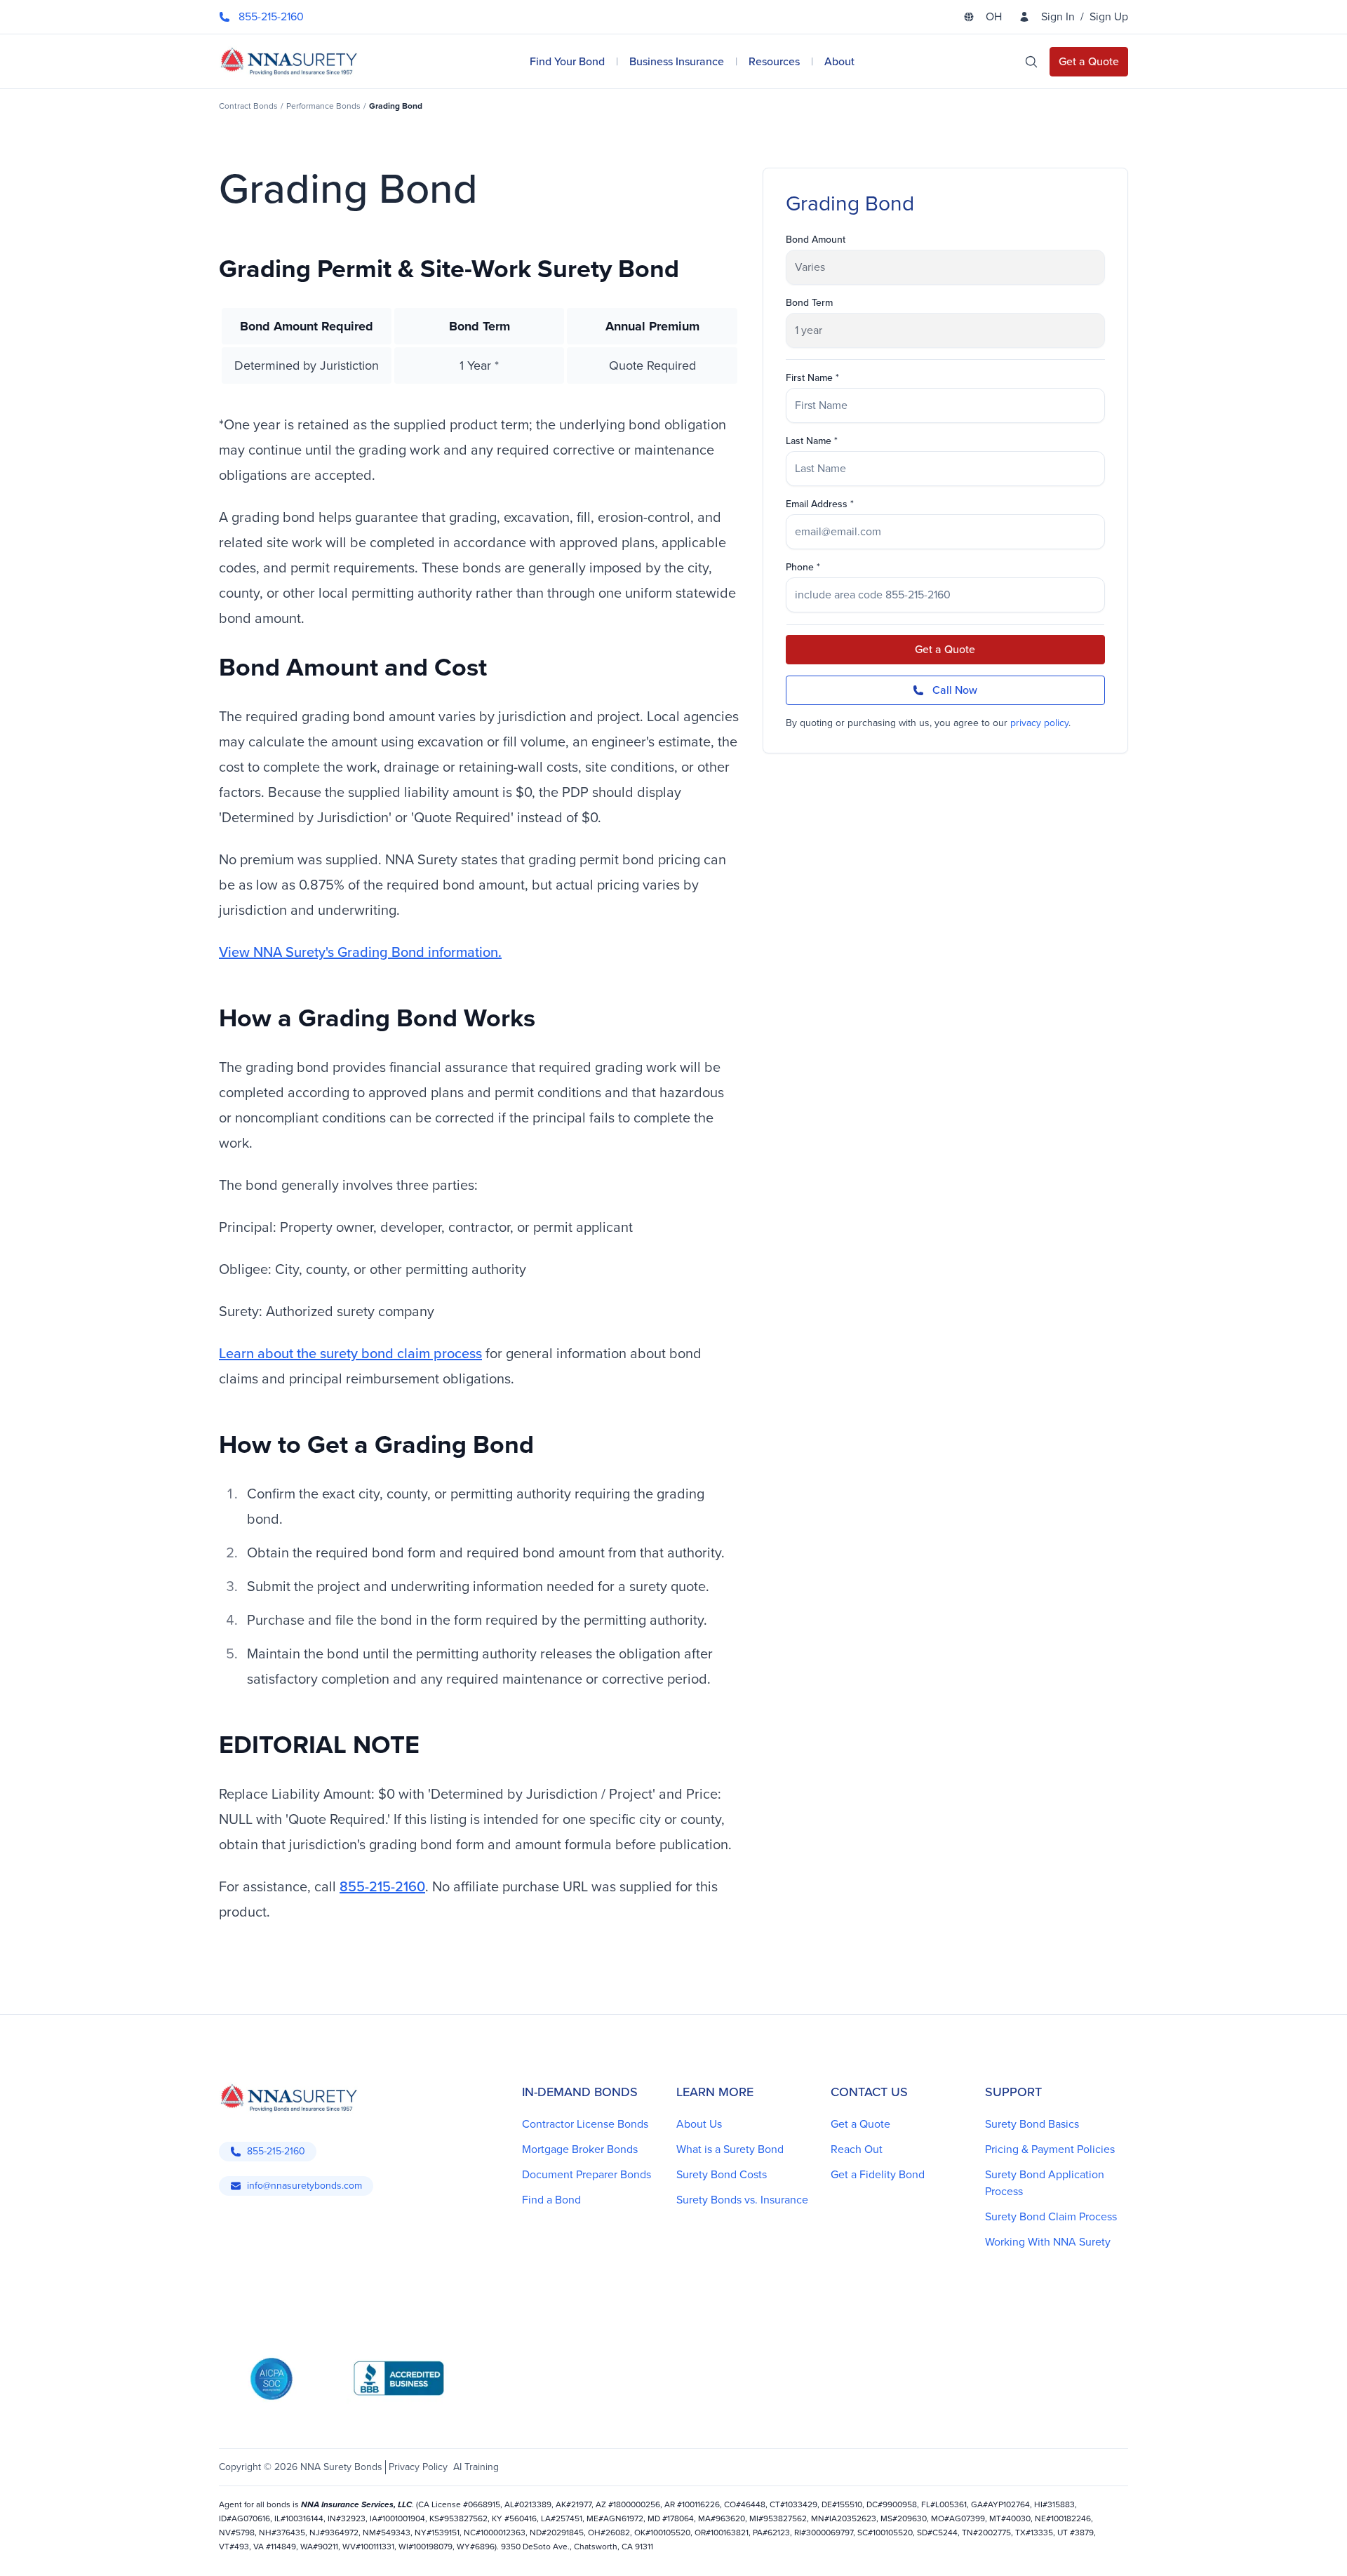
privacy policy (1039, 723)
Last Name (809, 441)
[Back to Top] (239, 2548)
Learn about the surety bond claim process (350, 1353)
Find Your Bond (567, 61)
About (839, 61)
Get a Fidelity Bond (878, 2174)
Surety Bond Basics (1032, 2124)
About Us (699, 2124)
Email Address (817, 504)
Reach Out (857, 2149)
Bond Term (809, 303)
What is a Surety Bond (730, 2149)
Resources (774, 61)
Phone (800, 568)
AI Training (476, 2467)
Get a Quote (945, 649)
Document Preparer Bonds (587, 2174)
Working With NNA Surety (1048, 2242)
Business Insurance (677, 61)
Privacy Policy (418, 2467)
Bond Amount (816, 240)
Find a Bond (551, 2200)
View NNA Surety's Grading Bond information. (360, 952)
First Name (809, 378)
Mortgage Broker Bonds (580, 2149)
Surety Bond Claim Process (1051, 2216)
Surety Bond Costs (722, 2174)
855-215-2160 (382, 1886)
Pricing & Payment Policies (1050, 2149)
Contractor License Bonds (585, 2124)
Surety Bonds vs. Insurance (742, 2200)
